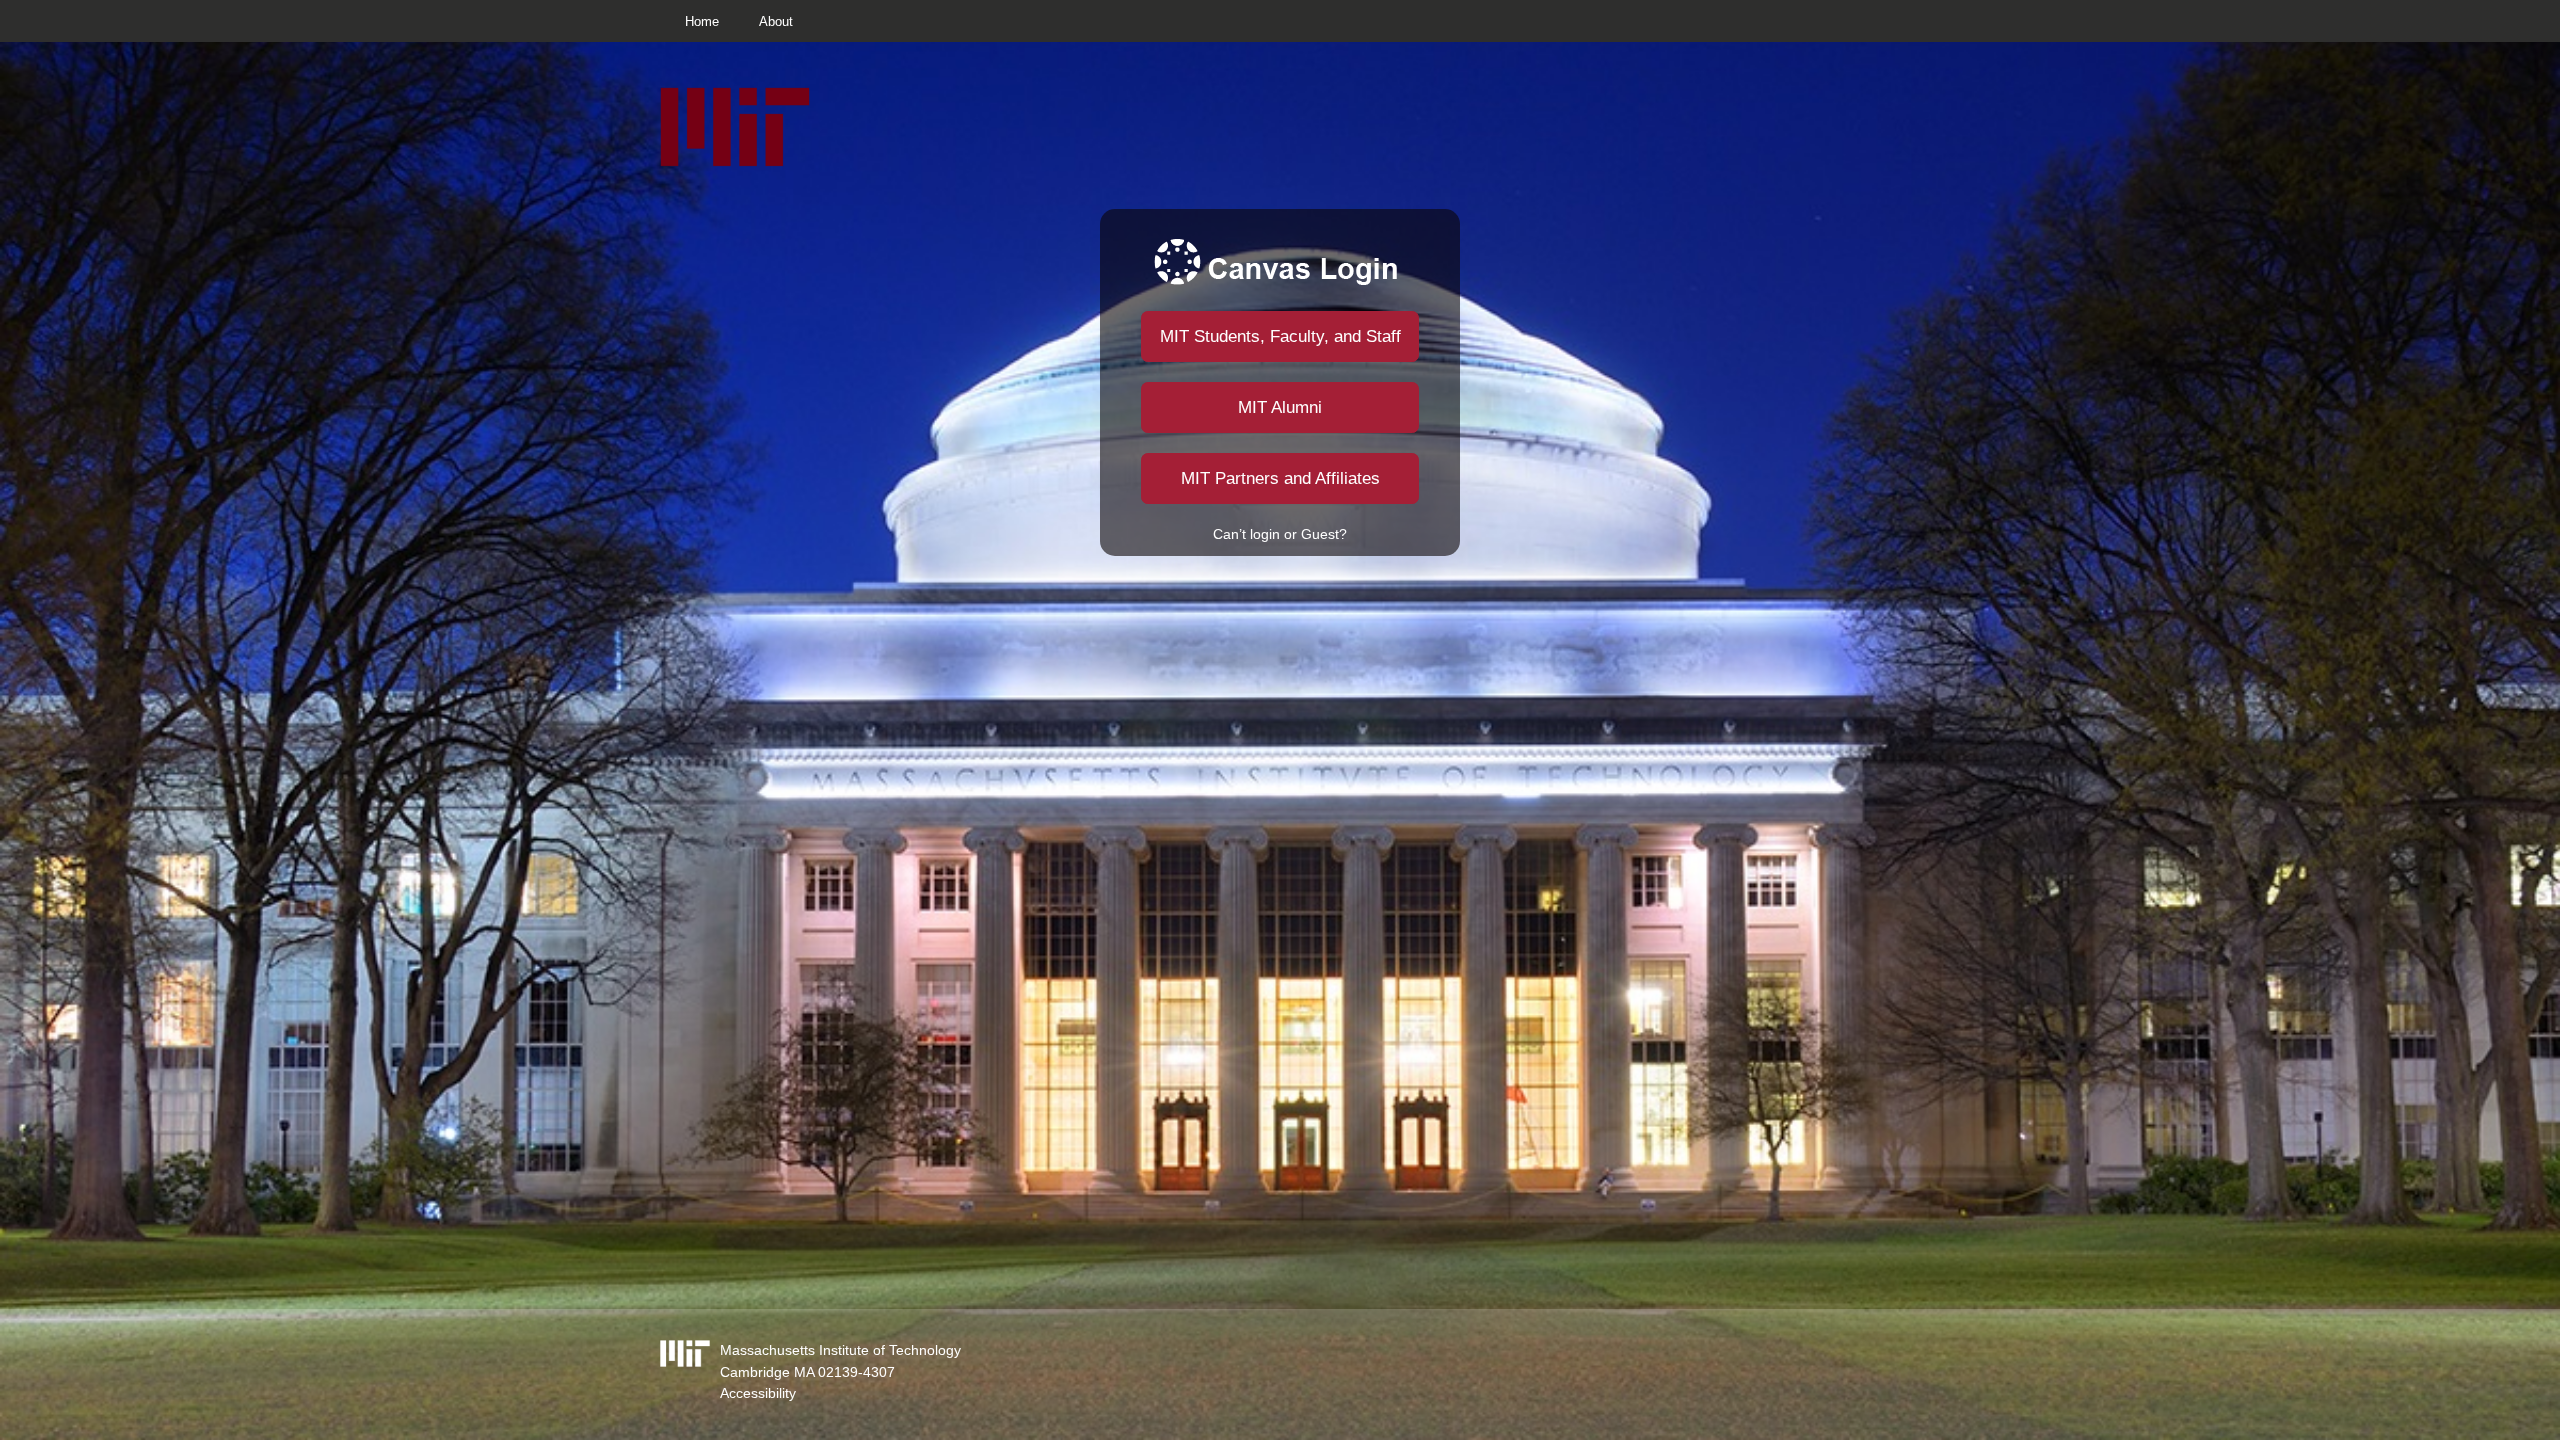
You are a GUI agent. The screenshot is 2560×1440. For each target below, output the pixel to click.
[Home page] (735, 162)
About (776, 21)
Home (702, 21)
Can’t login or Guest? (1280, 534)
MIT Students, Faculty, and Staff (1280, 336)
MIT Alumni (1280, 407)
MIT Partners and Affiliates (1280, 478)
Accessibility (758, 1393)
